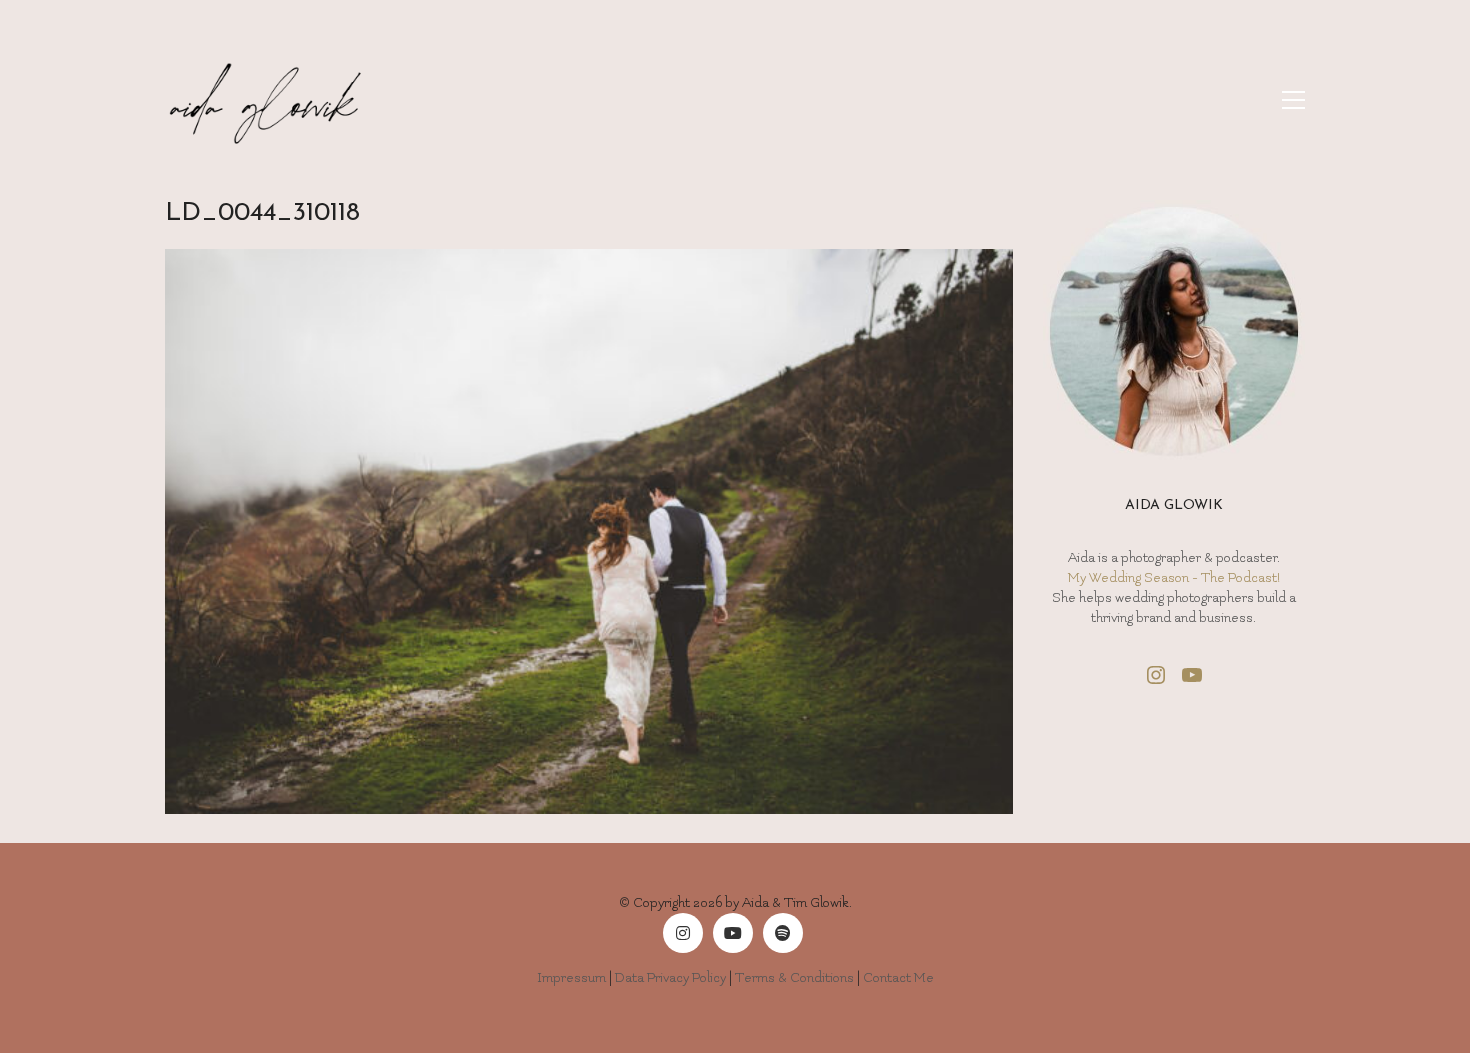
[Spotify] (783, 933)
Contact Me (898, 977)
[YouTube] (733, 933)
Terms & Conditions (794, 977)
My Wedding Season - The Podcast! (1174, 577)
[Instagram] (683, 933)
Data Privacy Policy (670, 977)
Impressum (571, 977)
